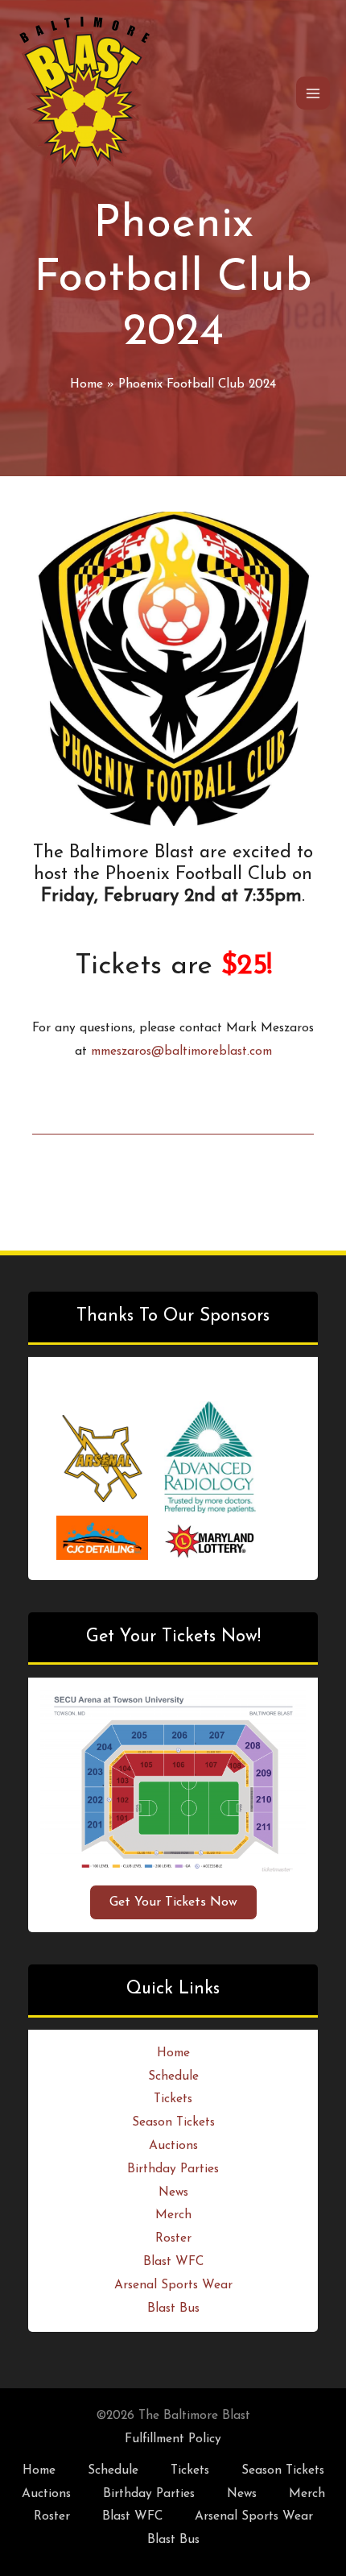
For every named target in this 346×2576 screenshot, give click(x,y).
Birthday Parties (173, 2169)
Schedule (173, 2076)
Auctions (173, 2146)
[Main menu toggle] (313, 93)
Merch (173, 2215)
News (173, 2192)
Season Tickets (173, 2122)
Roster (173, 2238)
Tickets (173, 2099)
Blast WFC (173, 2262)
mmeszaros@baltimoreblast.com (181, 1052)
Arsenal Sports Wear (173, 2285)
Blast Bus (173, 2308)
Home (173, 2053)
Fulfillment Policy (173, 2439)
